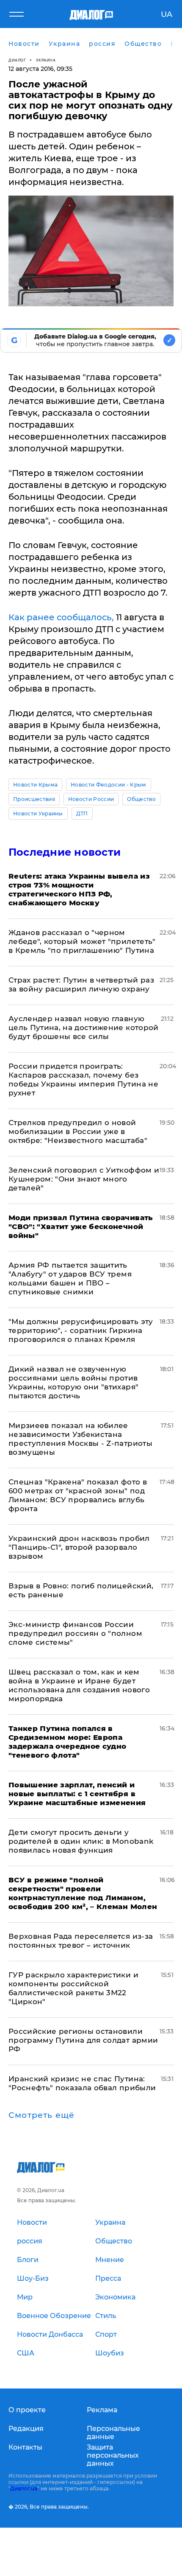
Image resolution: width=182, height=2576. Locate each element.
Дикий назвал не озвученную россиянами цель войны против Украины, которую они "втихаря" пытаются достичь (73, 1382)
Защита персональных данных (113, 2455)
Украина (46, 60)
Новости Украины (38, 813)
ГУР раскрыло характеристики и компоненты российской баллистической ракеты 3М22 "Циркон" (73, 1988)
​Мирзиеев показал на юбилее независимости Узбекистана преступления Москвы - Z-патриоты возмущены (80, 1439)
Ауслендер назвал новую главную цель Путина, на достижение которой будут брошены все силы (84, 1028)
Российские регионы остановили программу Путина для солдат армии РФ (83, 2040)
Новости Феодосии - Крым (108, 785)
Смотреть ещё (41, 2115)
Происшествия (34, 799)
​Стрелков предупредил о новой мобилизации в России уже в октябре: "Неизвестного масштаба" (78, 1131)
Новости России (91, 799)
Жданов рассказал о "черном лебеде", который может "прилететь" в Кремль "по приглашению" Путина (82, 941)
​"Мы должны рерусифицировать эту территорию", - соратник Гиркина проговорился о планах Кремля (81, 1330)
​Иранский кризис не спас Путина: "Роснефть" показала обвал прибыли (82, 2083)
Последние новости (65, 852)
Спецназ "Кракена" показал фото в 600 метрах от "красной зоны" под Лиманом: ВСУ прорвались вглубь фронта (78, 1495)
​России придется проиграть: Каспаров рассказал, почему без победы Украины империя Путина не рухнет (83, 1079)
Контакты (25, 2447)
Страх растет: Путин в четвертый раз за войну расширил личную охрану (81, 984)
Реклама (102, 2410)
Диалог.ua (24, 2488)
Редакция (26, 2429)
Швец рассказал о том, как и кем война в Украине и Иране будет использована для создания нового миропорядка (79, 1685)
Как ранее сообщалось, (61, 617)
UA (167, 14)
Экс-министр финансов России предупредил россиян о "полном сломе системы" (75, 1633)
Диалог (17, 60)
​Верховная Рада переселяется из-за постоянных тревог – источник (81, 1941)
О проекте (27, 2410)
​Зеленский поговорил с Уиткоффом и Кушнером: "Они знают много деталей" (84, 1179)
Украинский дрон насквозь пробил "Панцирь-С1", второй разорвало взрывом (79, 1547)
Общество (141, 799)
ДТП (82, 813)
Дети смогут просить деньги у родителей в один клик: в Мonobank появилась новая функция (81, 1841)
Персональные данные (113, 2433)
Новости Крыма (35, 785)
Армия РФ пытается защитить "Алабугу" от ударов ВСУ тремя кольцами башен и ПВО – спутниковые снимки (70, 1278)
